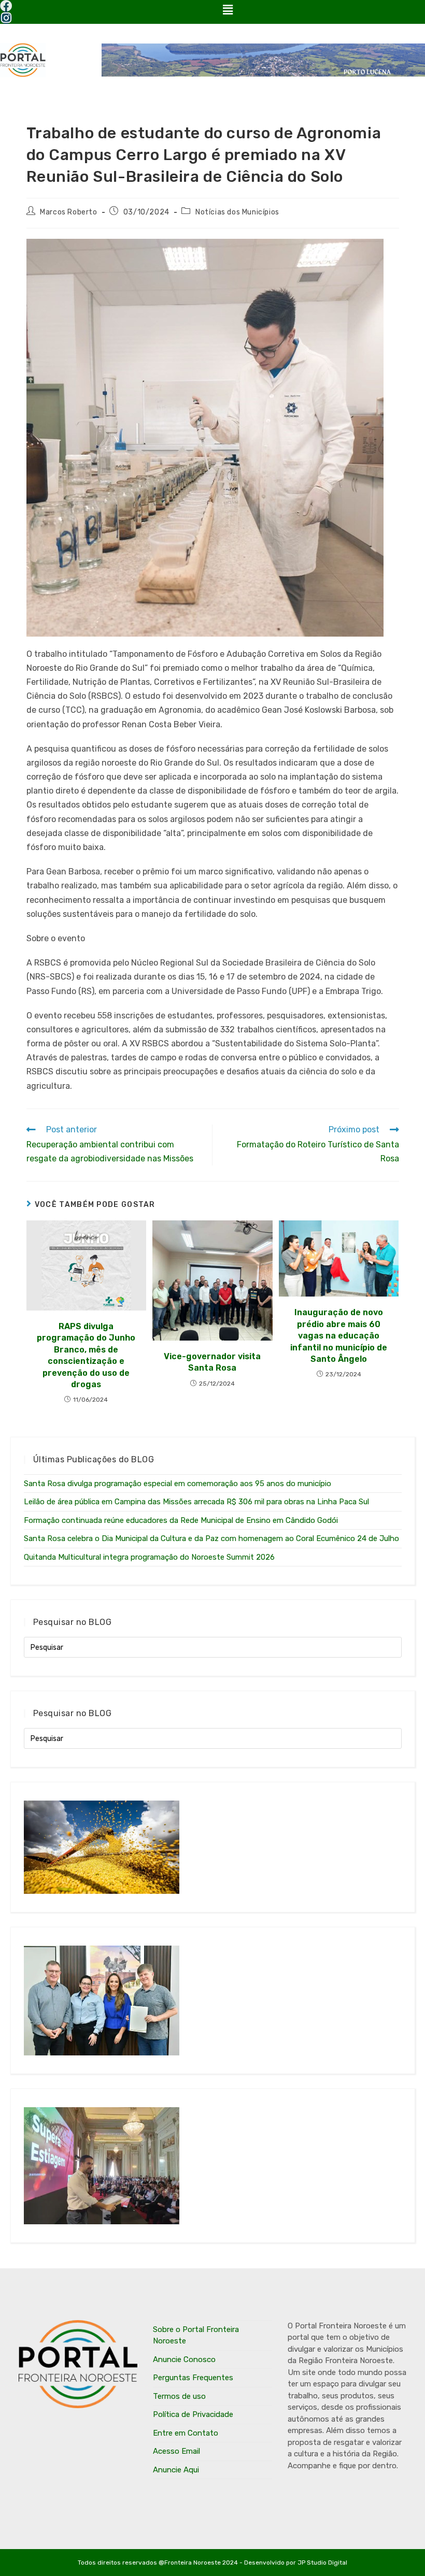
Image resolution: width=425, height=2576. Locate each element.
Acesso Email (176, 2451)
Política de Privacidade (193, 2414)
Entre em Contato (186, 2433)
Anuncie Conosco (184, 2359)
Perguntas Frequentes (193, 2378)
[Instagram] (6, 18)
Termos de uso (179, 2396)
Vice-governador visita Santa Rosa (212, 1362)
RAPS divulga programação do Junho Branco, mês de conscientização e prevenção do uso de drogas (86, 1355)
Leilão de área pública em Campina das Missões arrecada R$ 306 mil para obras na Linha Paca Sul (196, 1502)
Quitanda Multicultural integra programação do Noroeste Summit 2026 (149, 1557)
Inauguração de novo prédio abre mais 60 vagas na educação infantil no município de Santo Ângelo (339, 1336)
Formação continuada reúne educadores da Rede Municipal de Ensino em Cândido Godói (181, 1520)
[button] (228, 10)
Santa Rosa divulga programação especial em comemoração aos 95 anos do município (178, 1484)
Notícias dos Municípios (237, 212)
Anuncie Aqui (176, 2470)
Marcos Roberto (68, 212)
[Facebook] (6, 6)
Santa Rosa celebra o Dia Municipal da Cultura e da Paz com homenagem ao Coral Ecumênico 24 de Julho (211, 1538)
